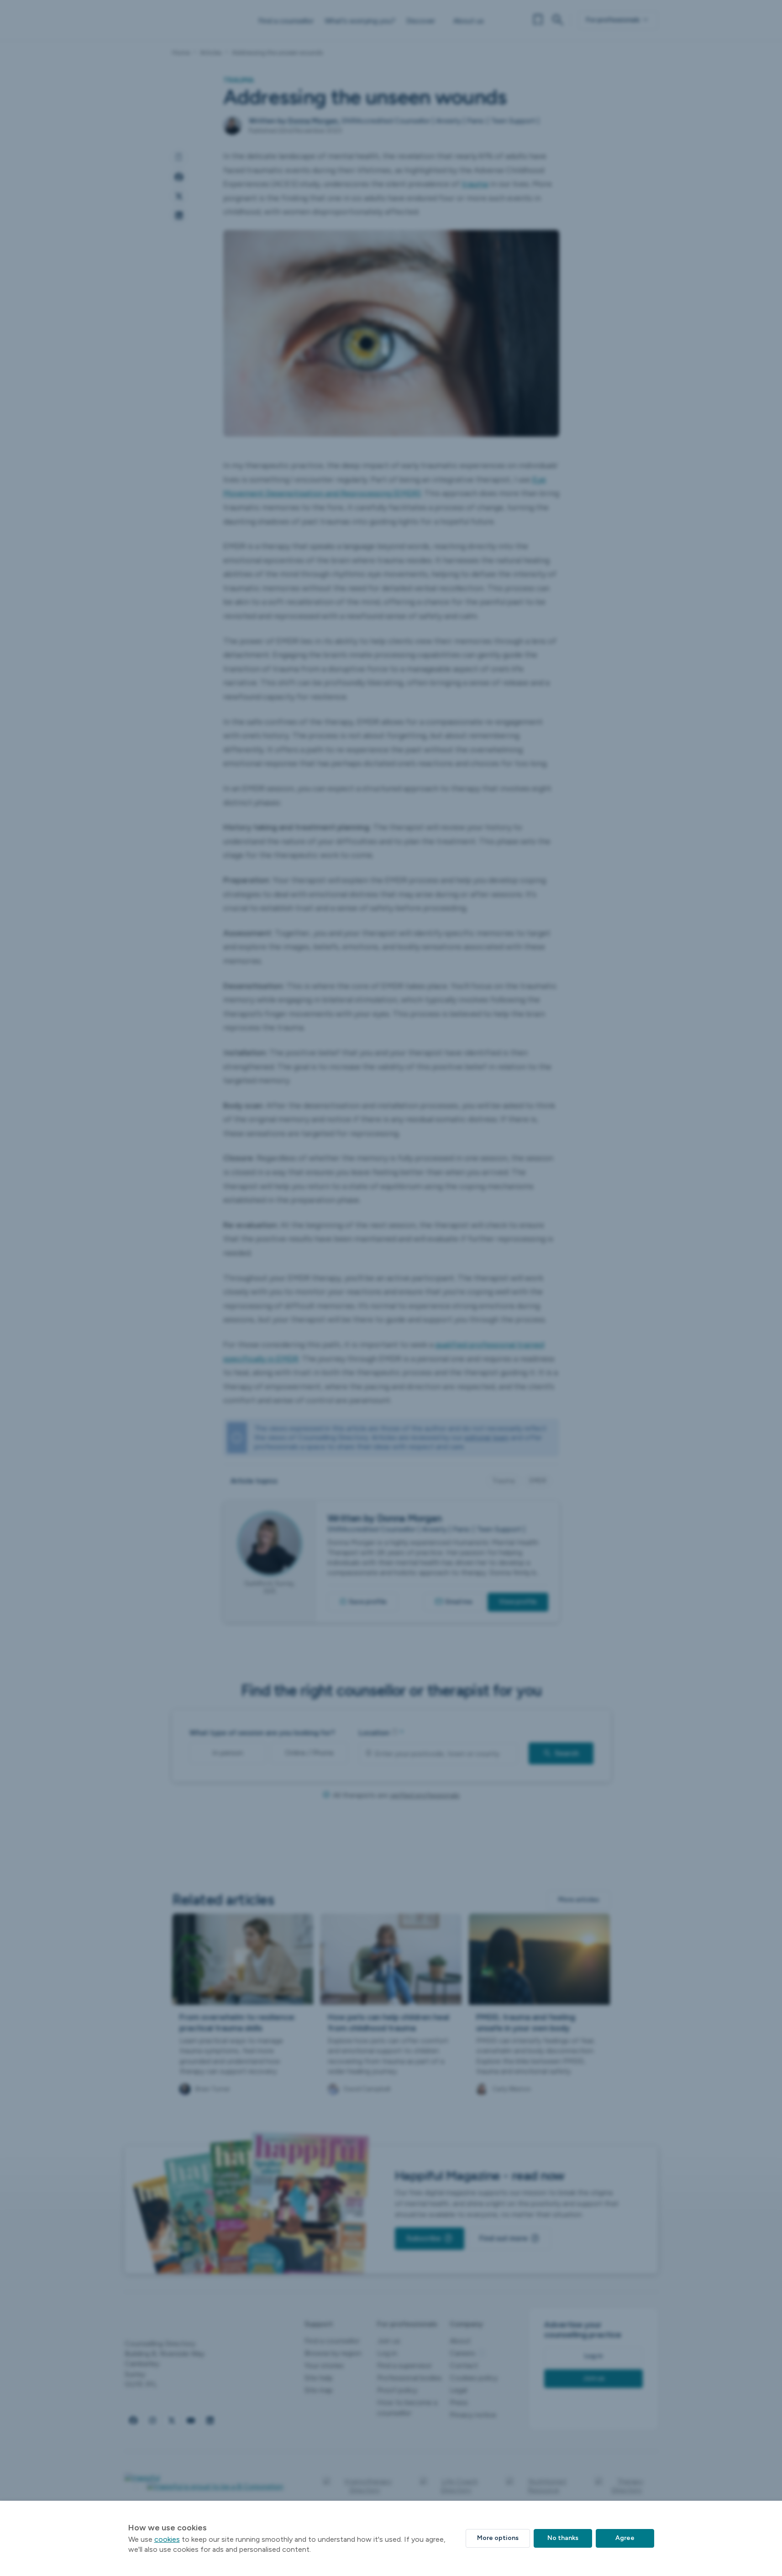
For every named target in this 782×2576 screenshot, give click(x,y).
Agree (625, 2538)
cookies (167, 2539)
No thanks (563, 2538)
